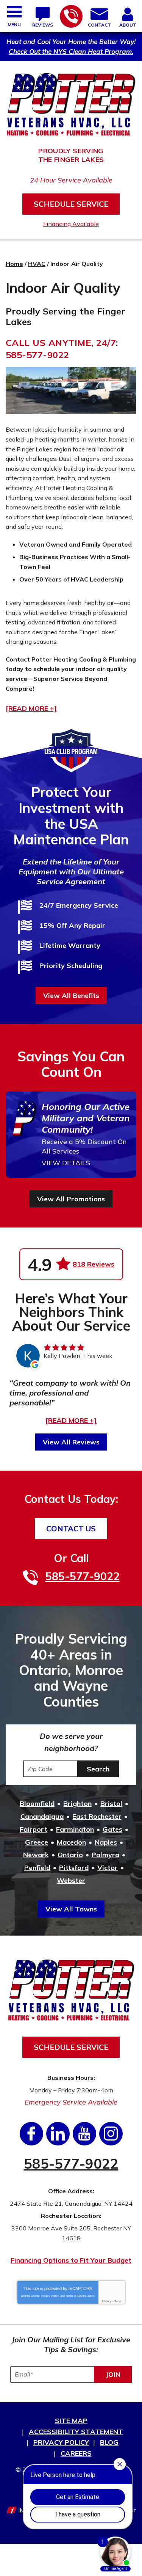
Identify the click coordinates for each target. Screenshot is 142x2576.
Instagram (111, 2134)
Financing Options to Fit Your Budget (71, 2260)
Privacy (107, 2301)
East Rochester (97, 1816)
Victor (108, 1868)
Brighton (77, 1804)
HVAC (37, 264)
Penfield (37, 1868)
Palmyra (105, 1855)
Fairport (34, 1829)
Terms (118, 2301)
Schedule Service (71, 204)
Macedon (71, 1842)
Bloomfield (37, 1804)
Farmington (75, 1829)
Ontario (70, 1855)
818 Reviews (94, 1264)
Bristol (111, 1804)
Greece (37, 1842)
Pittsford (74, 1868)
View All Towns (71, 1909)
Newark (36, 1855)
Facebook (31, 2134)
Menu (14, 24)
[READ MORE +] (31, 709)
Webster (71, 1881)
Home (14, 264)
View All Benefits (71, 996)
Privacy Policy (50, 2296)
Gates (112, 1829)
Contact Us (71, 1528)
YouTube (84, 2134)
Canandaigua (42, 1816)
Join (113, 2374)
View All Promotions (71, 1199)
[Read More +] (71, 1420)
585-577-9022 (71, 16)
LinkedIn (58, 2134)
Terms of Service (76, 2296)
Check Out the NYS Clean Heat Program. (71, 51)
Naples (106, 1842)
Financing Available (71, 224)
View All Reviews (71, 1442)
